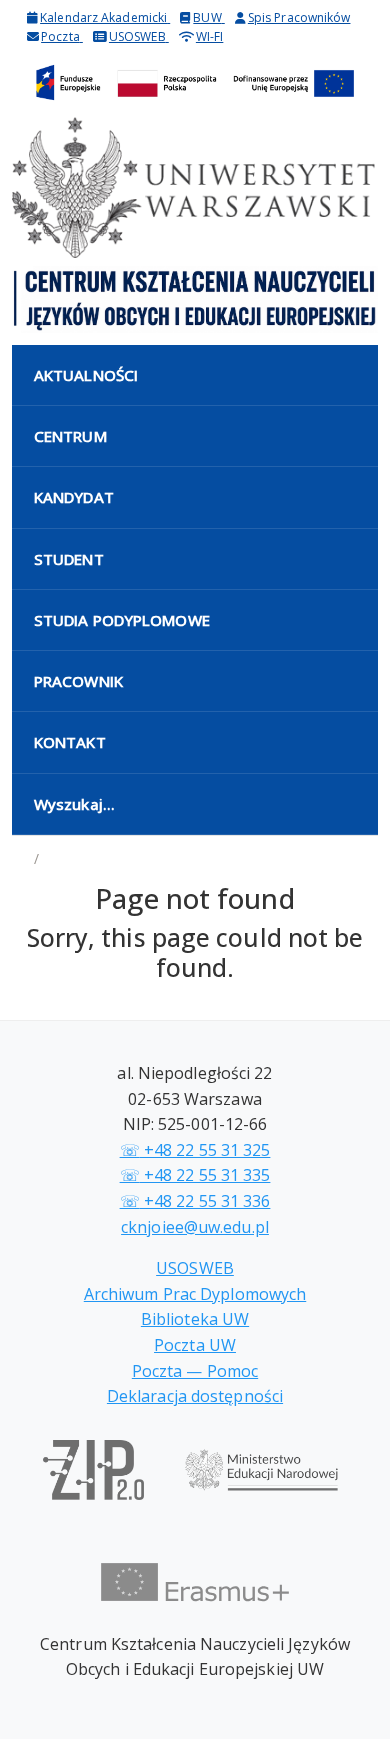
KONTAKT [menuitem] (70, 742)
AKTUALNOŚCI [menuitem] (86, 375)
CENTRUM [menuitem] (70, 436)
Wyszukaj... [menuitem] (74, 804)
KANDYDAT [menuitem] (74, 497)
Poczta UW (195, 1345)
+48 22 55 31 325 (195, 1150)
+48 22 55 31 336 (195, 1201)
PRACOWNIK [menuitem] (78, 681)
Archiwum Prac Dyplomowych (195, 1294)
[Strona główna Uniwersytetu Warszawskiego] (195, 187)
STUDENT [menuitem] (69, 559)
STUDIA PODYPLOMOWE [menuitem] (122, 620)
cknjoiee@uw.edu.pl (195, 1227)
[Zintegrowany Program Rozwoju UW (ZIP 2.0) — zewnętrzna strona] (93, 1480)
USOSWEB (195, 1268)
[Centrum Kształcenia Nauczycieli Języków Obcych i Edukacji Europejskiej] (195, 299)
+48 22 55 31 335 (195, 1175)
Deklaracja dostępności (195, 1396)
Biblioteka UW (195, 1319)
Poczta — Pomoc (195, 1371)
